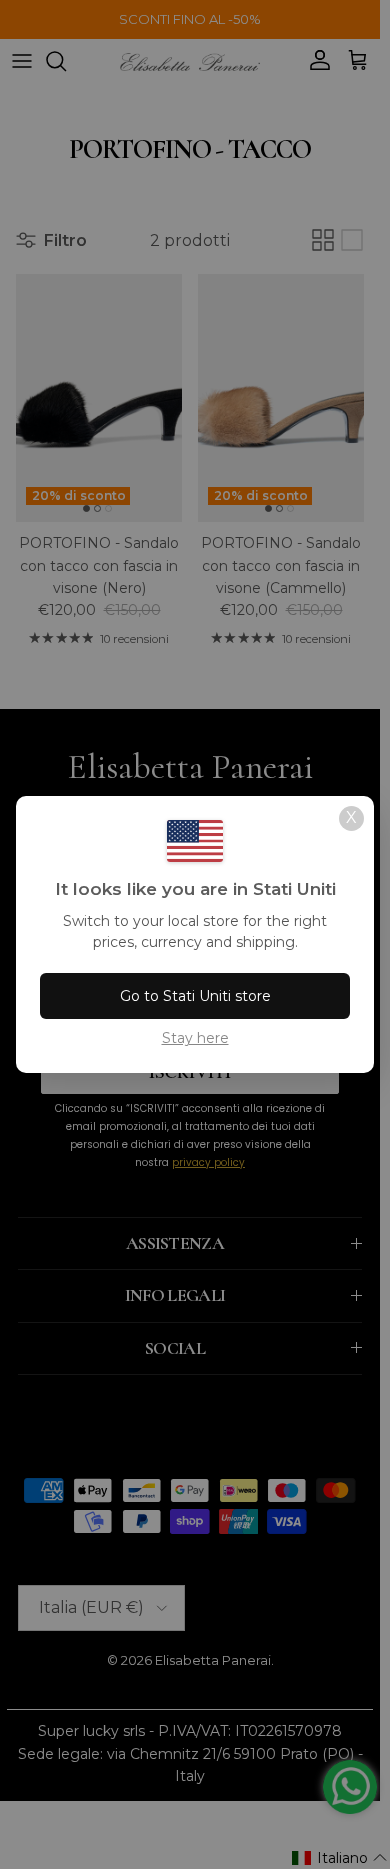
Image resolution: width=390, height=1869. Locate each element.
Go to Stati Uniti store (195, 996)
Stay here (195, 1038)
